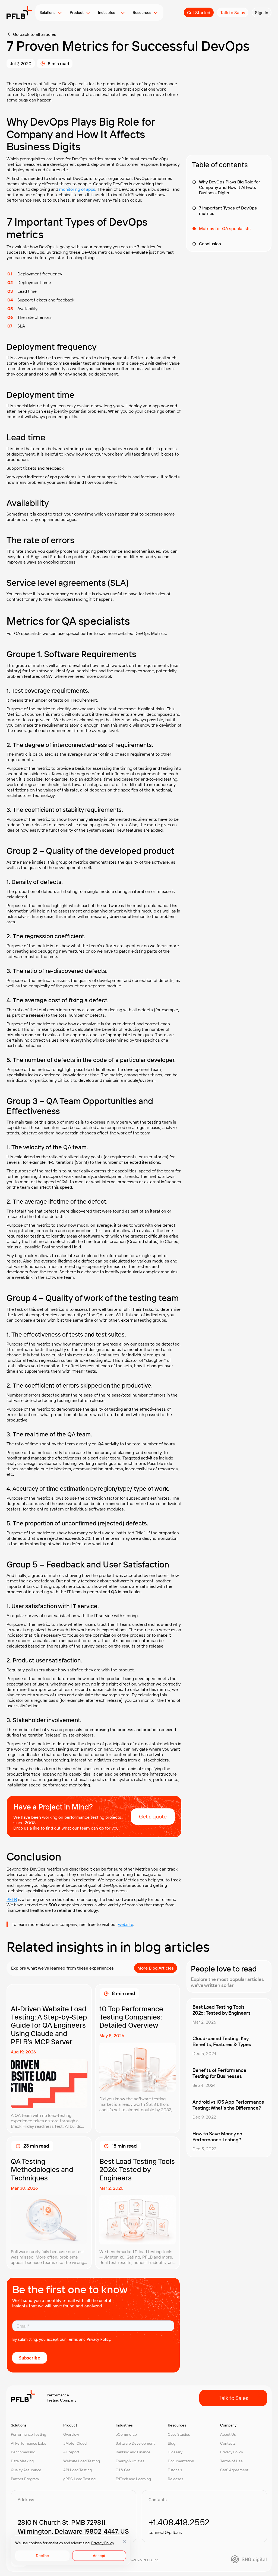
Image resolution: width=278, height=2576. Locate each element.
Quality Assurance (26, 2470)
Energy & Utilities (130, 2461)
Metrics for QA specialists (225, 228)
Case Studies (179, 2434)
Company (228, 2425)
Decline (42, 2556)
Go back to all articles (35, 34)
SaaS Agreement (234, 2470)
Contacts (228, 2443)
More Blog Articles (156, 1968)
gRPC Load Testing (79, 2479)
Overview (71, 2434)
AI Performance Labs (29, 2443)
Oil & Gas (123, 2470)
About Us (228, 2434)
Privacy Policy (103, 2543)
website (126, 1924)
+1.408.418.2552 (179, 2522)
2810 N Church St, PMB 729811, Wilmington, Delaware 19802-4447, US (73, 2527)
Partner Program (25, 2479)
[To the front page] (19, 12)
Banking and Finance (133, 2452)
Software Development (135, 2443)
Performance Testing (29, 2434)
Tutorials (175, 2470)
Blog (172, 2443)
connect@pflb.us (165, 2532)
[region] (71, 2550)
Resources (142, 12)
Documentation (181, 2461)
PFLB (12, 1899)
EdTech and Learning (133, 2479)
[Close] (124, 2541)
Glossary (175, 2452)
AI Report (71, 2452)
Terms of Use (231, 2461)
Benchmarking (23, 2452)
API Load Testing (78, 2470)
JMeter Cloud (75, 2443)
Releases (176, 2479)
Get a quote (153, 1816)
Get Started (199, 12)
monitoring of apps (77, 189)
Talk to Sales (233, 12)
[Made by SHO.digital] (249, 2559)
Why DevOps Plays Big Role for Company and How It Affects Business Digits (230, 187)
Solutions (48, 12)
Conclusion (210, 244)
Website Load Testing (82, 2461)
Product (77, 12)
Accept (99, 2556)
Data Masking (22, 2461)
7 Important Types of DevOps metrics (228, 211)
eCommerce (126, 2434)
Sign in (262, 12)
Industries (108, 12)
